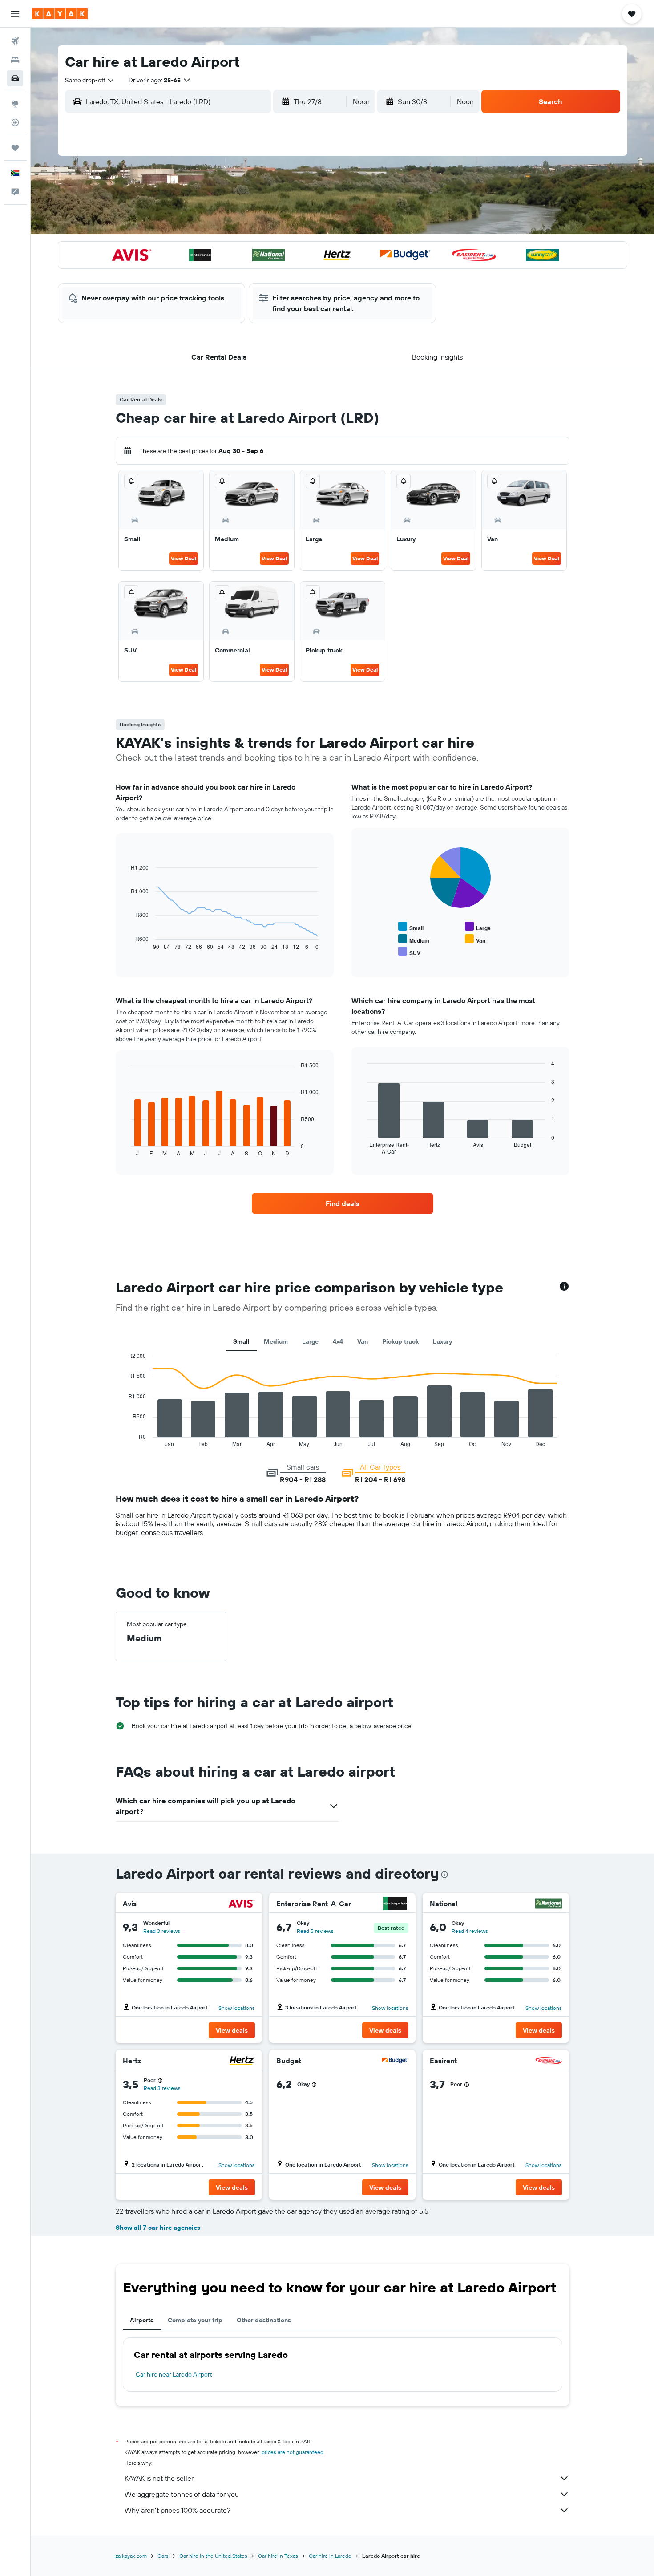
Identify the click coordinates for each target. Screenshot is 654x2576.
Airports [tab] (142, 2320)
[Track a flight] (15, 122)
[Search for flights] (15, 41)
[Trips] (15, 148)
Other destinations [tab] (264, 2320)
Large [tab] (310, 1341)
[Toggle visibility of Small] (411, 927)
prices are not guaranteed (293, 2452)
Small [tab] (241, 1341)
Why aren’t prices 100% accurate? (178, 2510)
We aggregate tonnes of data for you (182, 2494)
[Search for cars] (15, 78)
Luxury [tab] (442, 1341)
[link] (343, 1203)
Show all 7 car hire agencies (158, 2228)
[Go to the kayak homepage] (60, 14)
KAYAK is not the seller (159, 2478)
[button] (15, 14)
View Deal (184, 558)
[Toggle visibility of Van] (475, 939)
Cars (163, 2556)
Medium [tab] (276, 1341)
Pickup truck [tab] (400, 1341)
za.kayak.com (131, 2556)
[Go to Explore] (15, 104)
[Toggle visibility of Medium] (414, 939)
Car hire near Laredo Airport (174, 2374)
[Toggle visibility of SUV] (409, 952)
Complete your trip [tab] (195, 2320)
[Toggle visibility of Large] (478, 927)
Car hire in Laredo (330, 2556)
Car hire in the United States (213, 2556)
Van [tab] (363, 1341)
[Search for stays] (15, 60)
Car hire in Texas (278, 2556)
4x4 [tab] (338, 1341)
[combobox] (90, 80)
